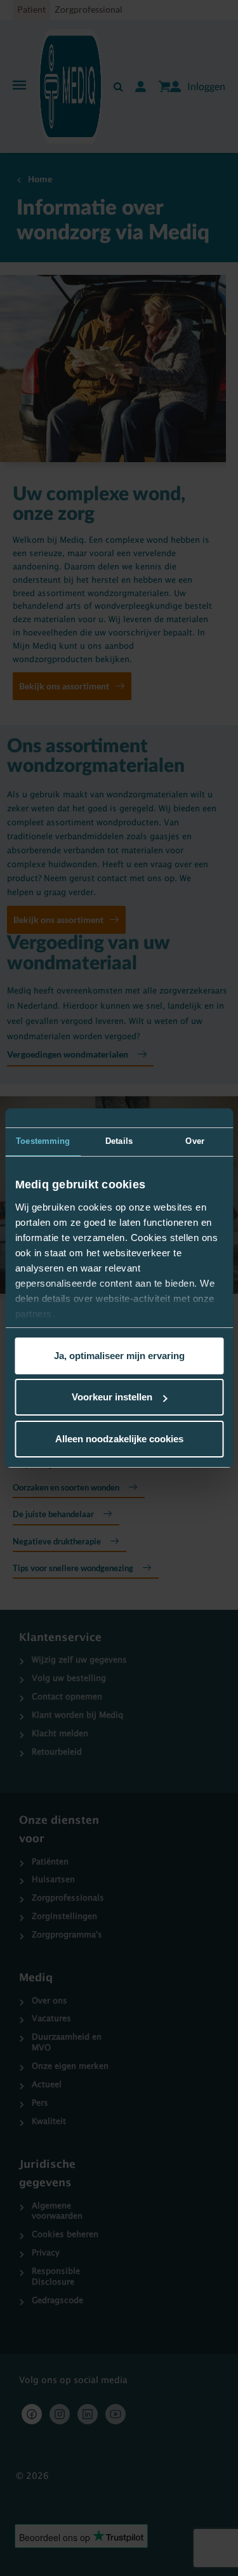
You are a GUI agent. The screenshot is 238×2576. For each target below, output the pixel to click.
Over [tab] (195, 1141)
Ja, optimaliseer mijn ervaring (119, 1356)
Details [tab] (119, 1141)
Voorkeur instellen (112, 1397)
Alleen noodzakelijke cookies (119, 1439)
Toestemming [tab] (43, 1141)
